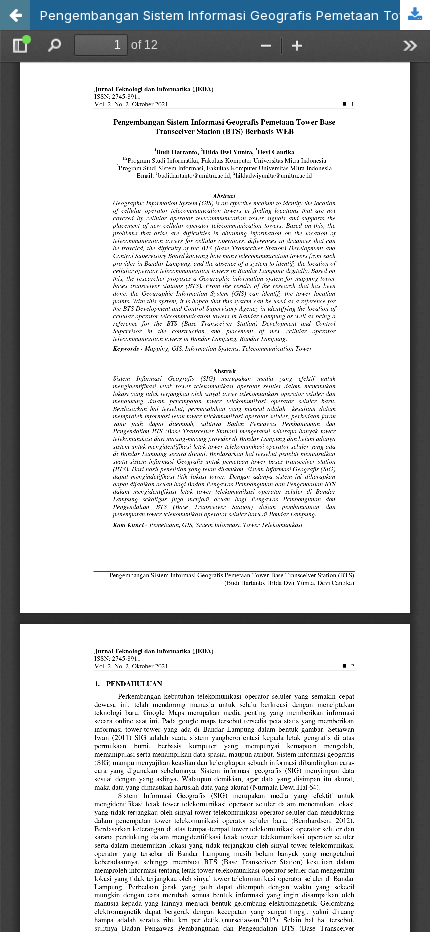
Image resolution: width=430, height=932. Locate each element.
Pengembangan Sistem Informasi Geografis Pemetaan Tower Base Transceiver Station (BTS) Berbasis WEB (235, 15)
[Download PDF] (415, 15)
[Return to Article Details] (15, 15)
